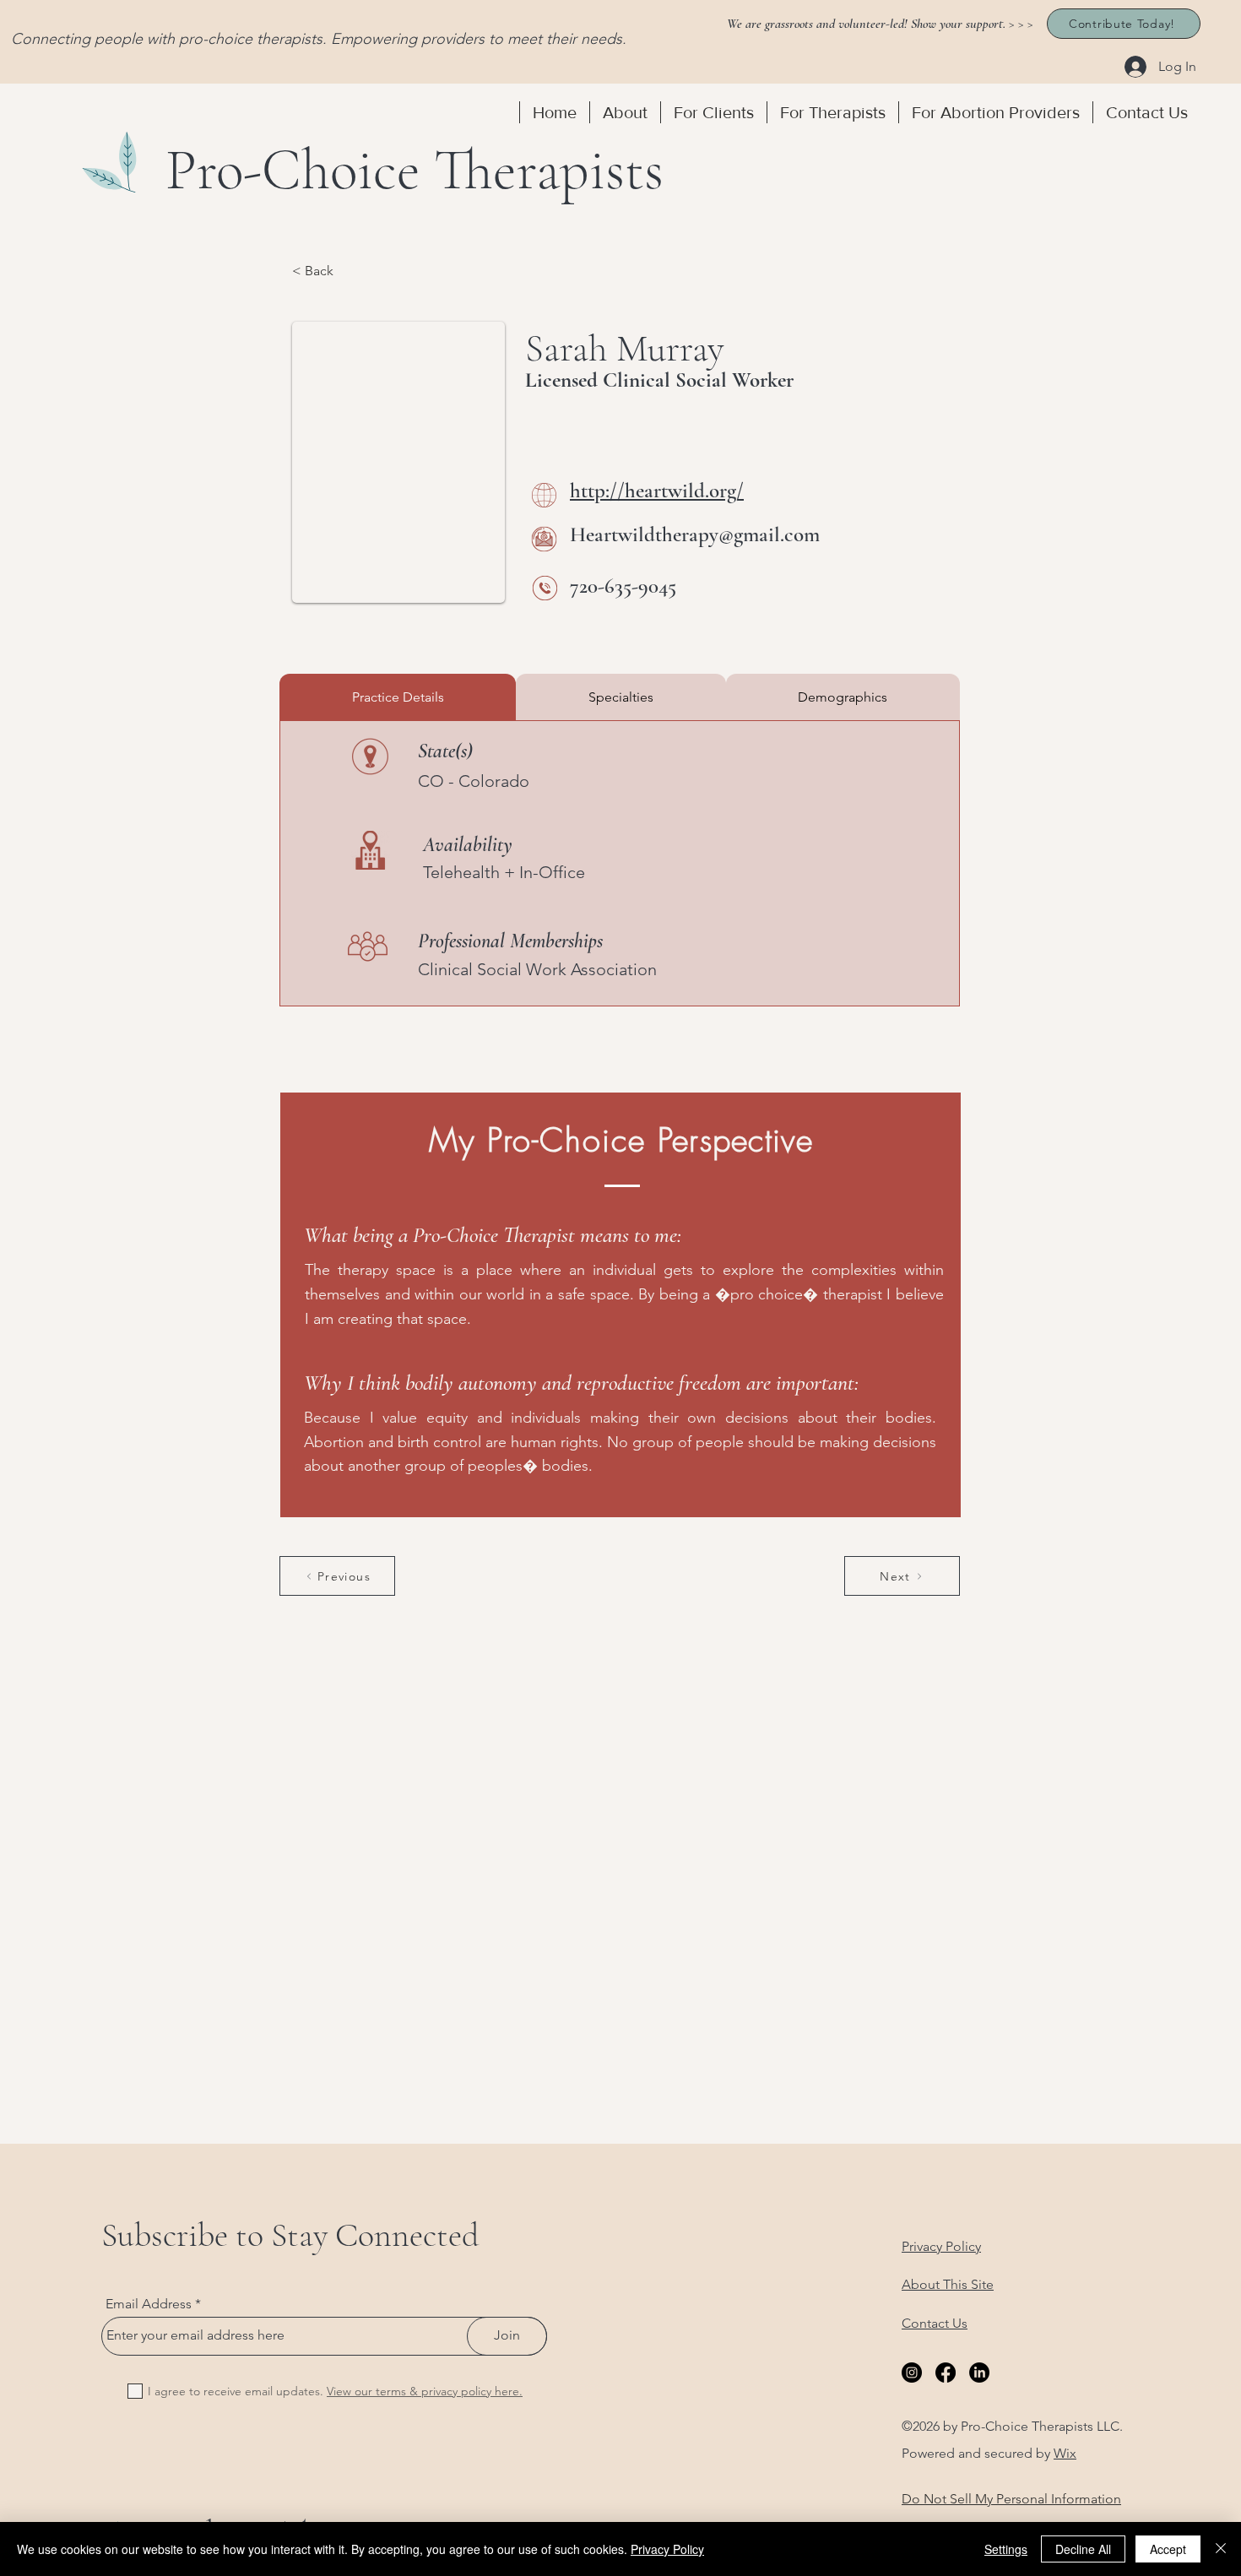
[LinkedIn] (979, 2373)
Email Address (149, 2304)
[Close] (1221, 2549)
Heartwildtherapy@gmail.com (695, 534)
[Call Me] (545, 588)
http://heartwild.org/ (657, 491)
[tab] (398, 697)
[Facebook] (946, 2373)
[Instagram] (912, 2373)
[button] (625, 112)
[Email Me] (544, 539)
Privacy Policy (667, 2549)
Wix (1065, 2453)
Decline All (1083, 2549)
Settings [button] (1006, 2549)
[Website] (544, 495)
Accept (1168, 2549)
